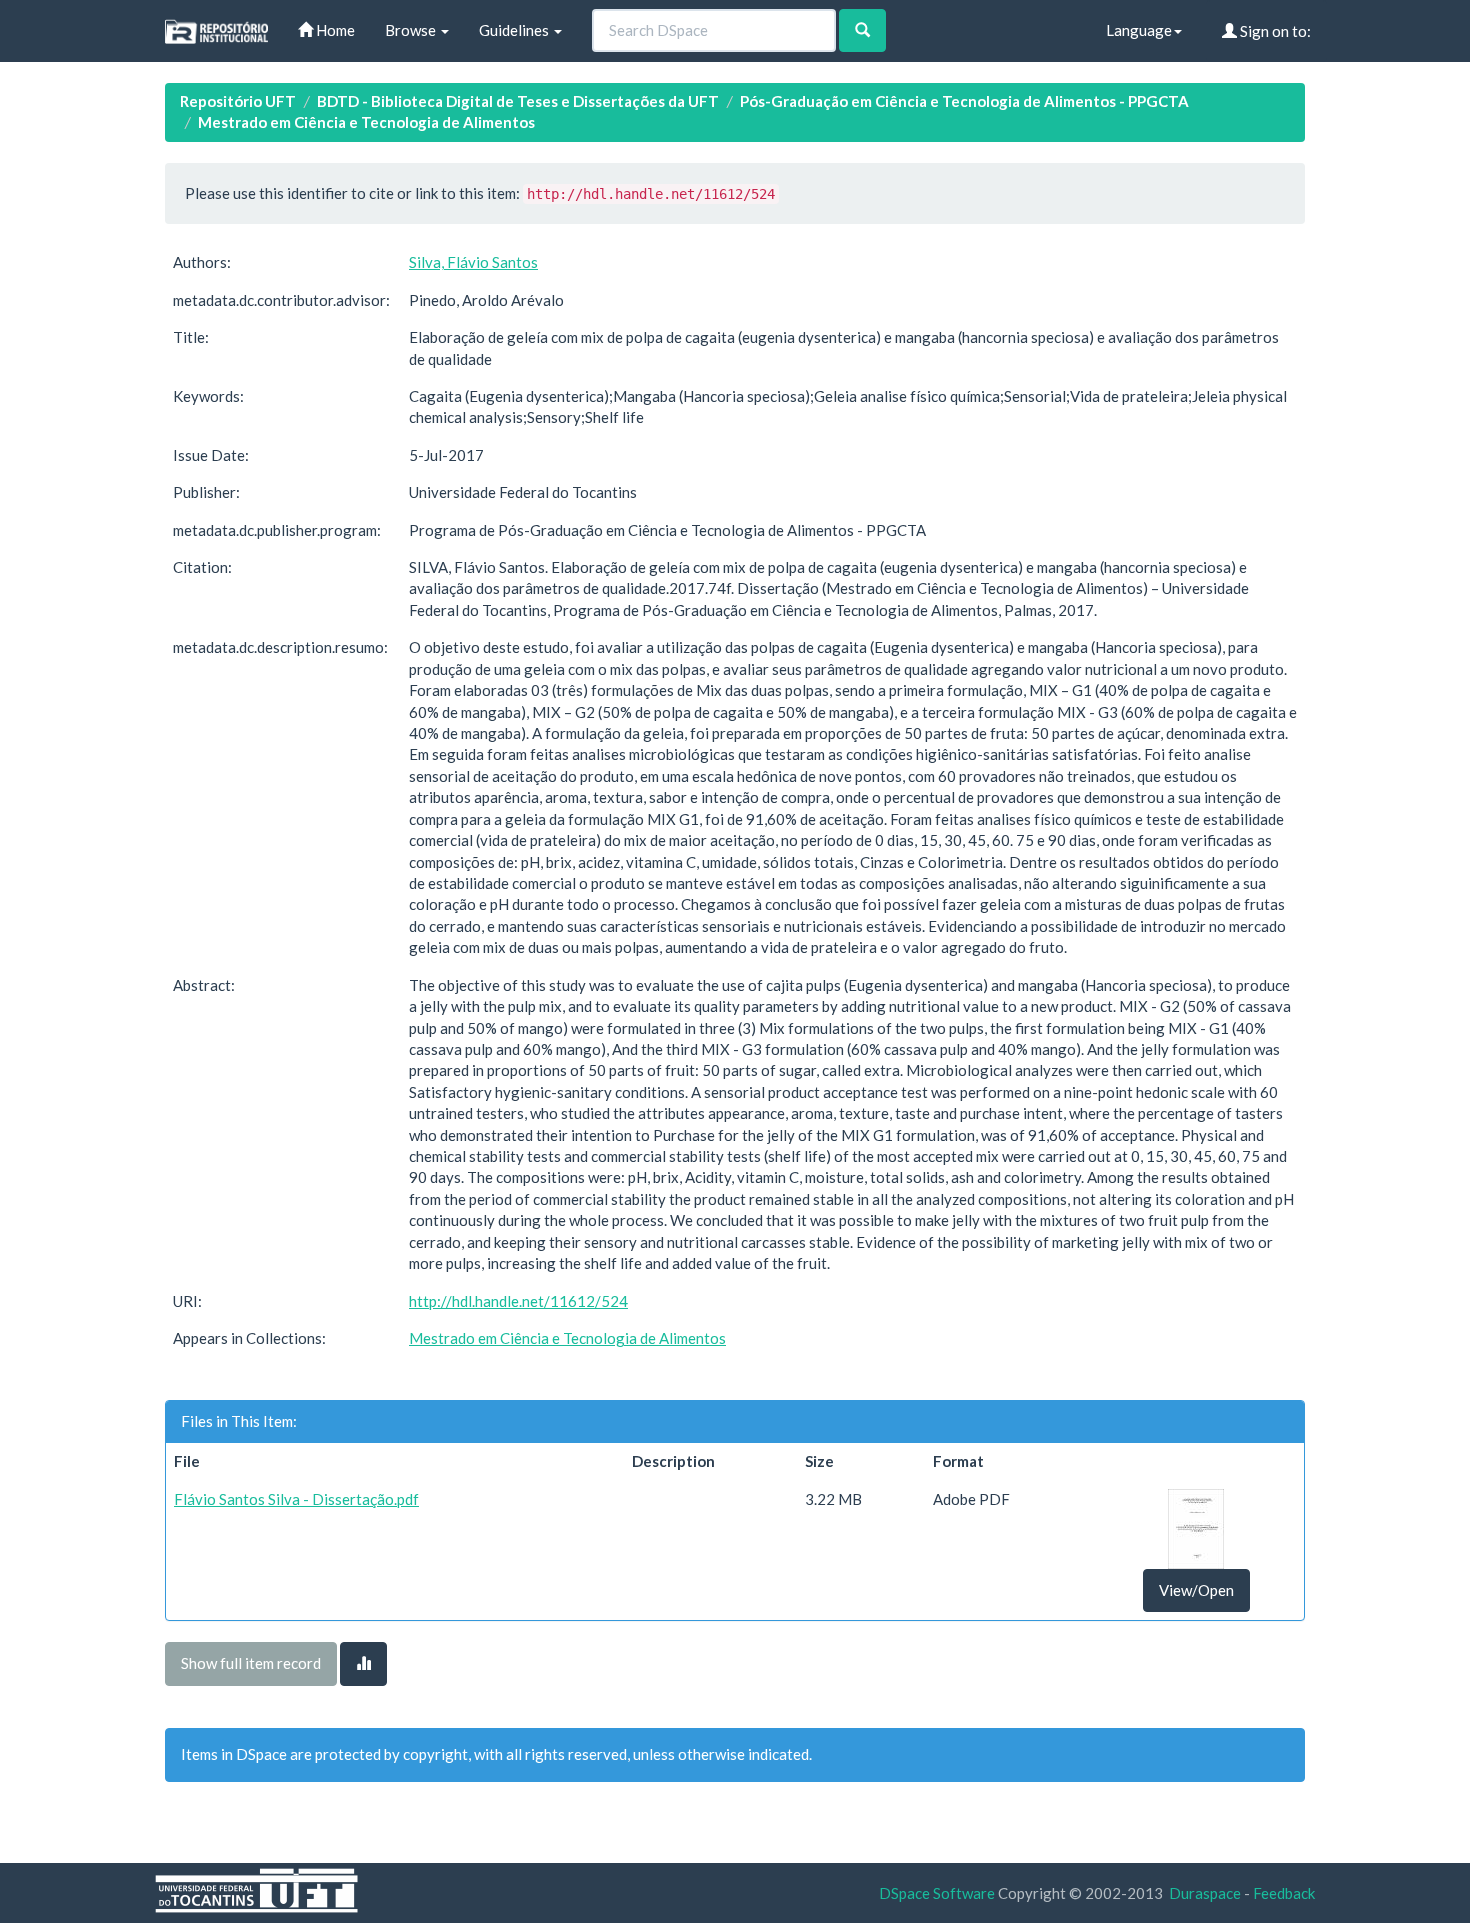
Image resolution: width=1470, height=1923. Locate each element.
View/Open (1196, 1590)
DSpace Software (937, 1893)
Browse (412, 30)
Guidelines (515, 30)
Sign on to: (1274, 31)
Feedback (1284, 1893)
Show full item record (251, 1663)
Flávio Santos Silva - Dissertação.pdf (296, 1499)
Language (1139, 30)
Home (334, 30)
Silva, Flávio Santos (473, 262)
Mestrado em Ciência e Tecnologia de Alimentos (366, 122)
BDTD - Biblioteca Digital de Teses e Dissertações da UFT (518, 101)
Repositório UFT (238, 101)
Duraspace (1205, 1893)
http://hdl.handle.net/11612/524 (518, 1301)
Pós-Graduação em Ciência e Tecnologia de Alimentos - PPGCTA (964, 101)
